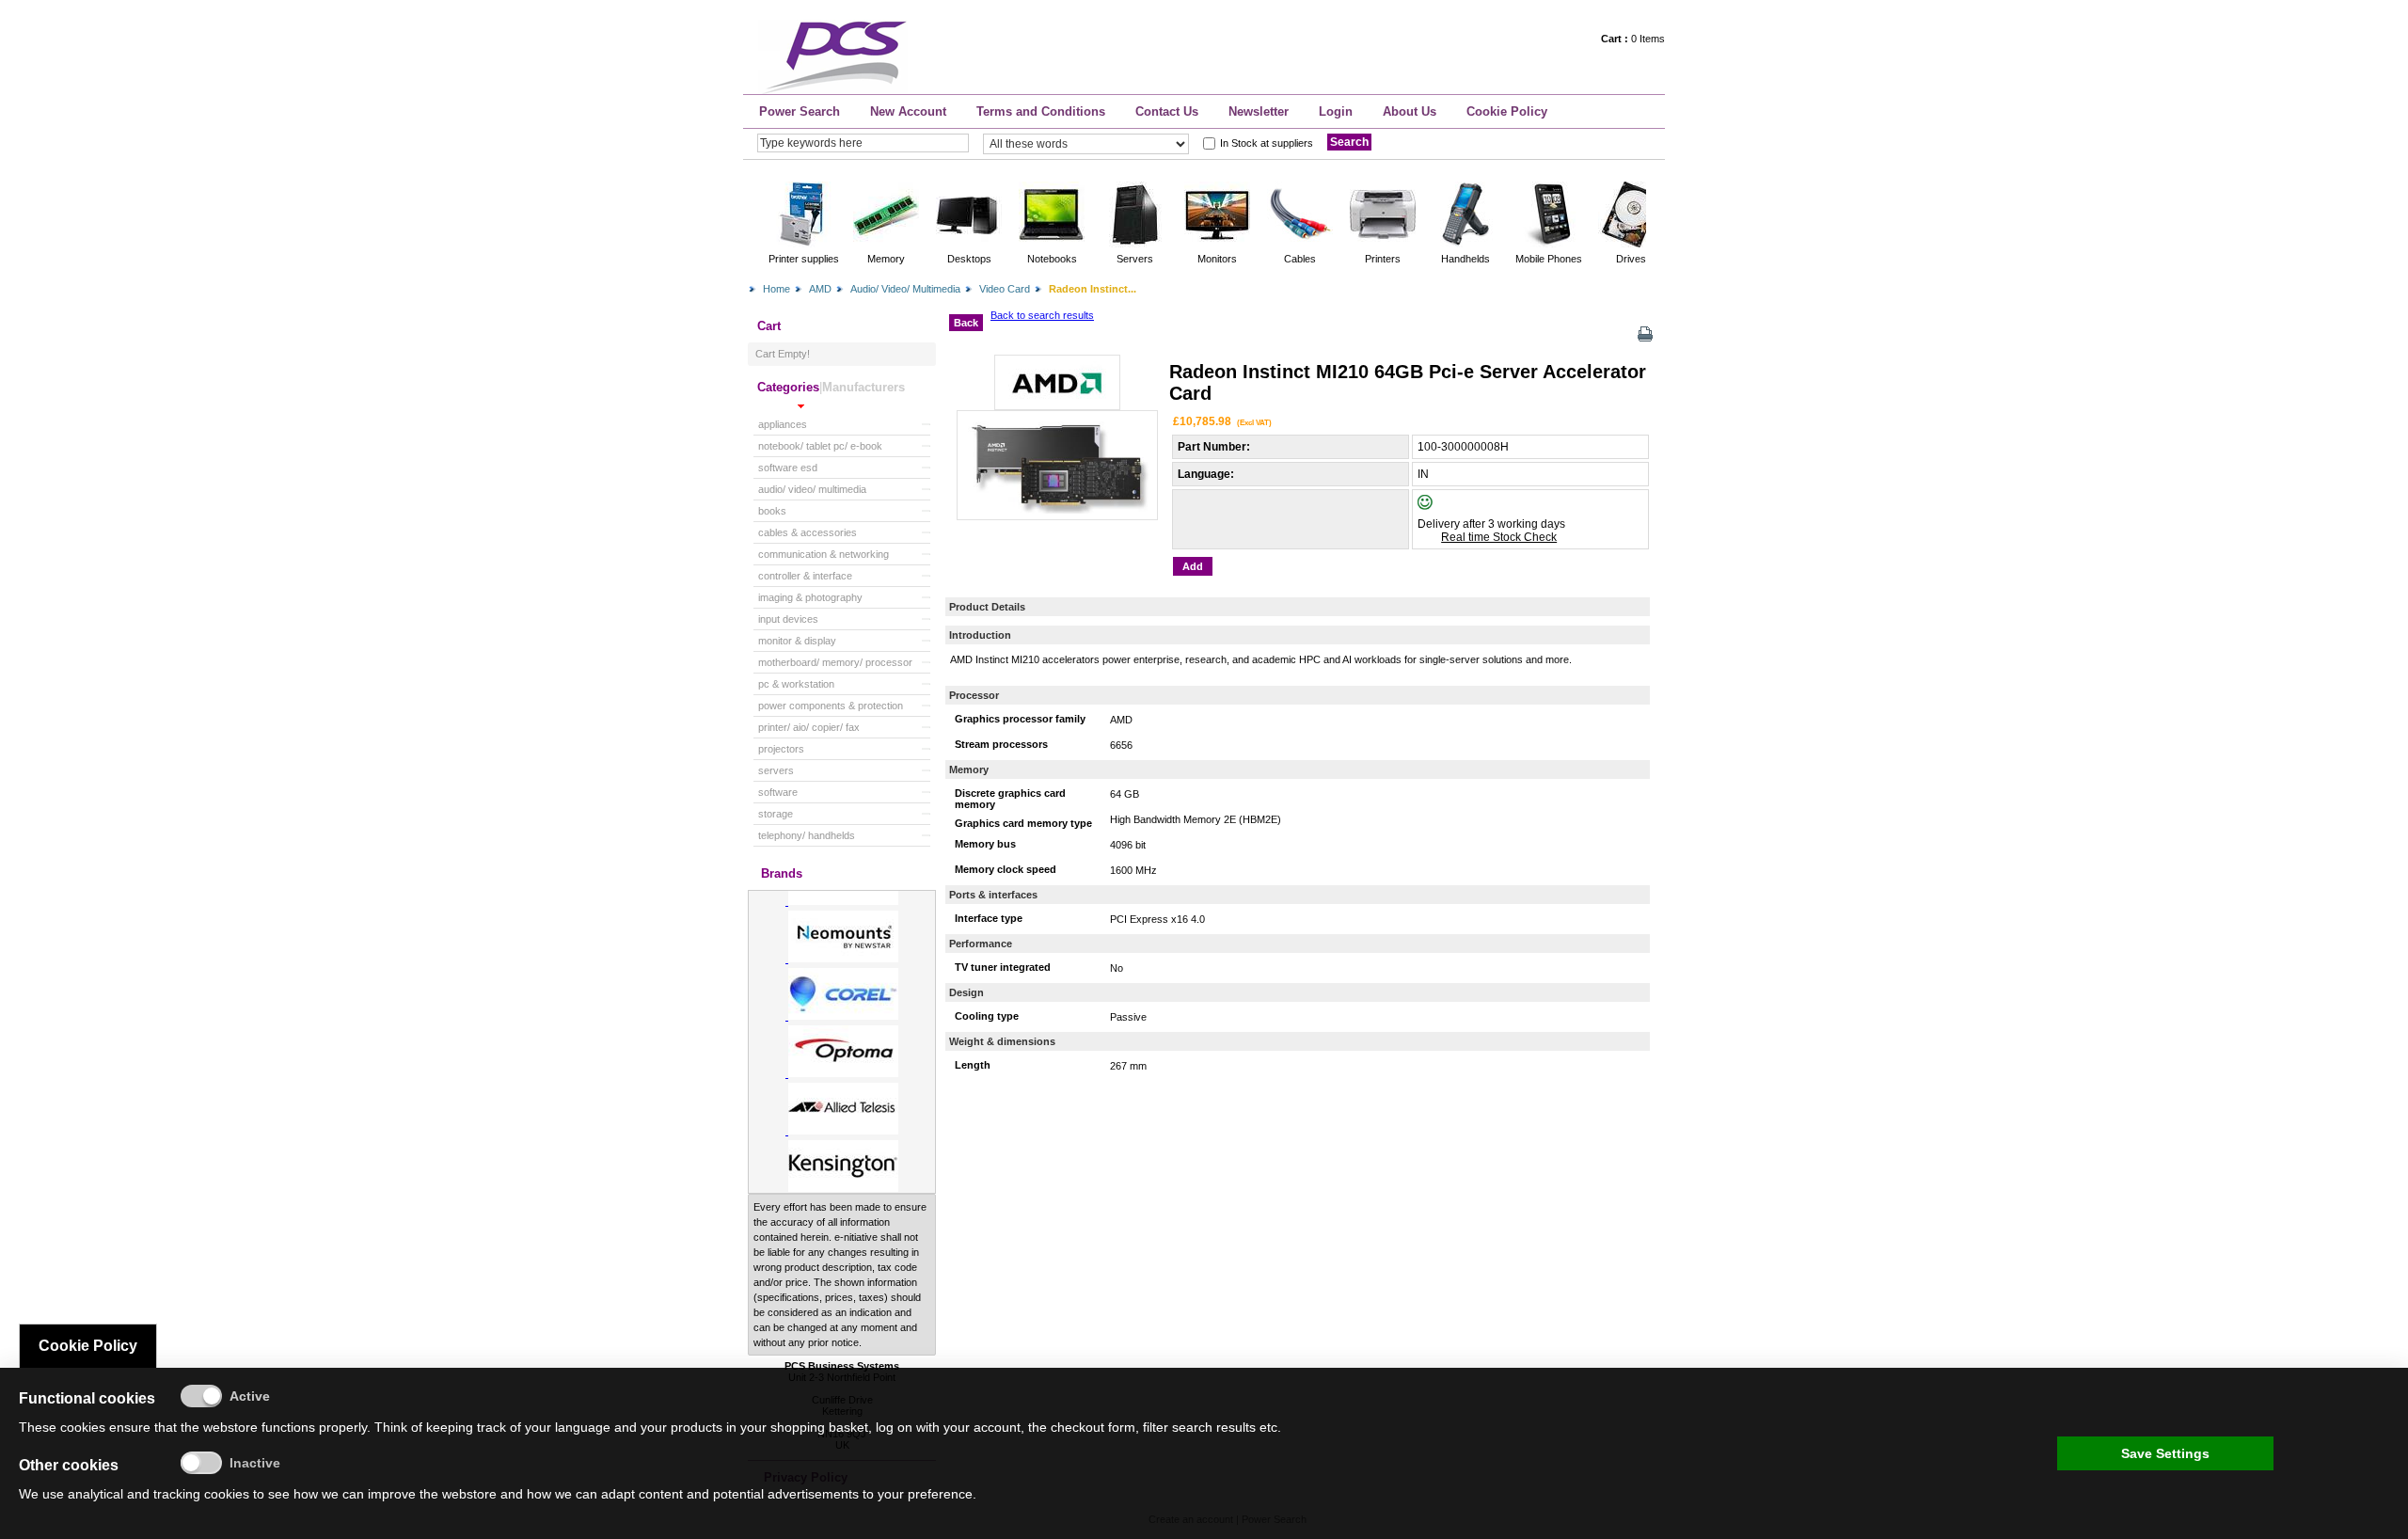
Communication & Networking (824, 554)
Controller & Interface (805, 576)
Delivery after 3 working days (1491, 524)
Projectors (781, 749)
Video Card (1005, 289)
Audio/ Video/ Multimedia (905, 289)
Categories (788, 387)
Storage (776, 814)
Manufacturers (863, 387)
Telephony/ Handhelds (807, 835)
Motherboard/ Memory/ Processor (835, 662)
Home (776, 289)
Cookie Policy (1507, 111)
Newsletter (1259, 111)
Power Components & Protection (831, 706)
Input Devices (788, 619)
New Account (908, 111)
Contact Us (1167, 111)
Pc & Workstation (796, 684)
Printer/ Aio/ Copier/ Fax (809, 727)
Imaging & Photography (810, 597)
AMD (820, 289)
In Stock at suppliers (1267, 143)
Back (966, 323)
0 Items (1633, 39)
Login (1336, 111)
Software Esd (788, 468)
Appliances (783, 424)
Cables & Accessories (808, 532)
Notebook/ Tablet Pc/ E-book (820, 446)
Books (772, 511)
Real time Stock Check (1499, 537)
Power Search (800, 111)
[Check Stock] (1441, 506)
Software (778, 792)
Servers (776, 770)
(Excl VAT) (1254, 422)
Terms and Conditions (1041, 111)
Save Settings (2165, 1453)
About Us (1410, 111)
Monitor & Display (797, 641)
